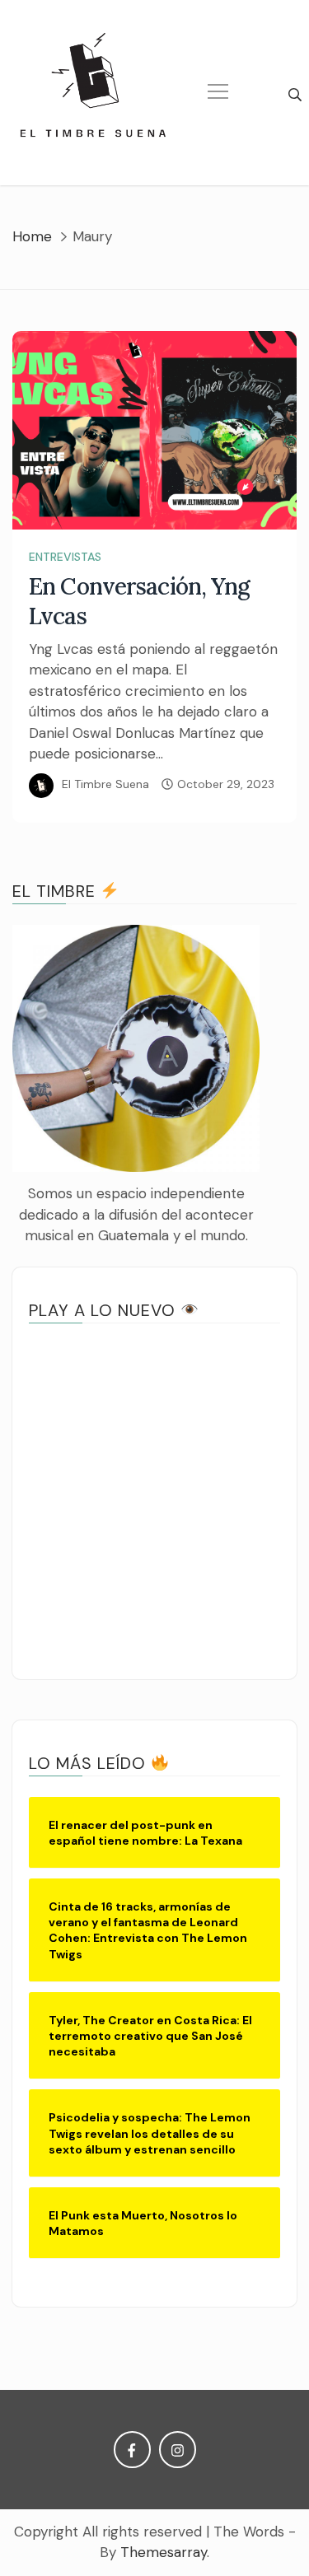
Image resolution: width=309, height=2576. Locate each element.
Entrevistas (65, 557)
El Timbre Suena (105, 784)
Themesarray (164, 2552)
